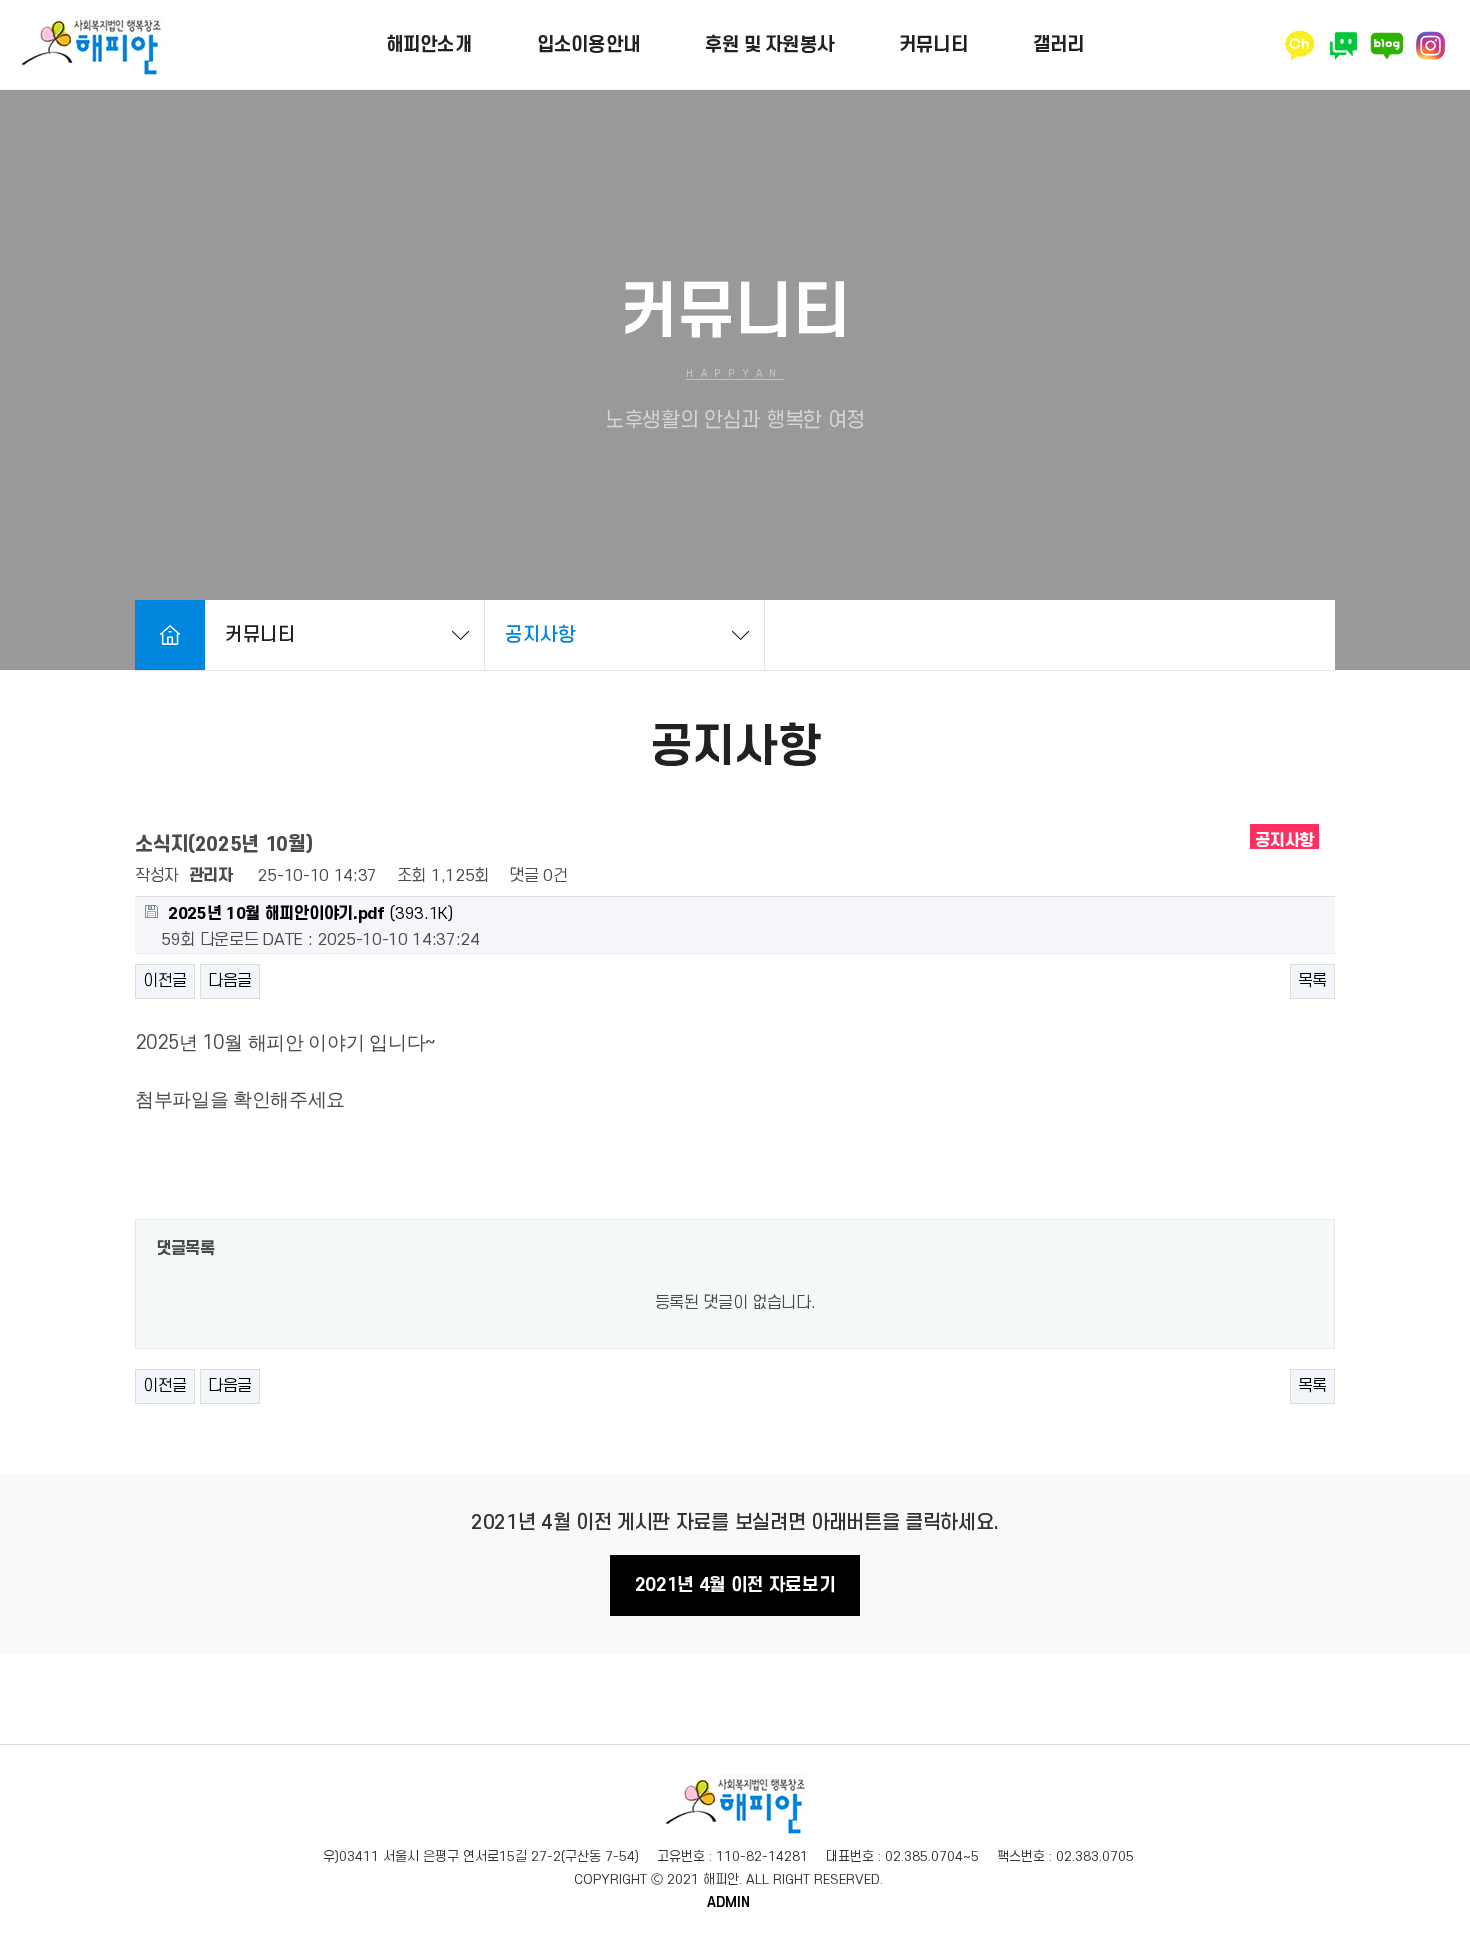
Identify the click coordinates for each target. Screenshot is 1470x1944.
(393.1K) (310, 914)
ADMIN (728, 1902)
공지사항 (540, 635)
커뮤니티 (260, 635)
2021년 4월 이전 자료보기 (735, 1585)
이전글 (165, 981)
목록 (1312, 981)
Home (170, 635)
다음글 (230, 981)
